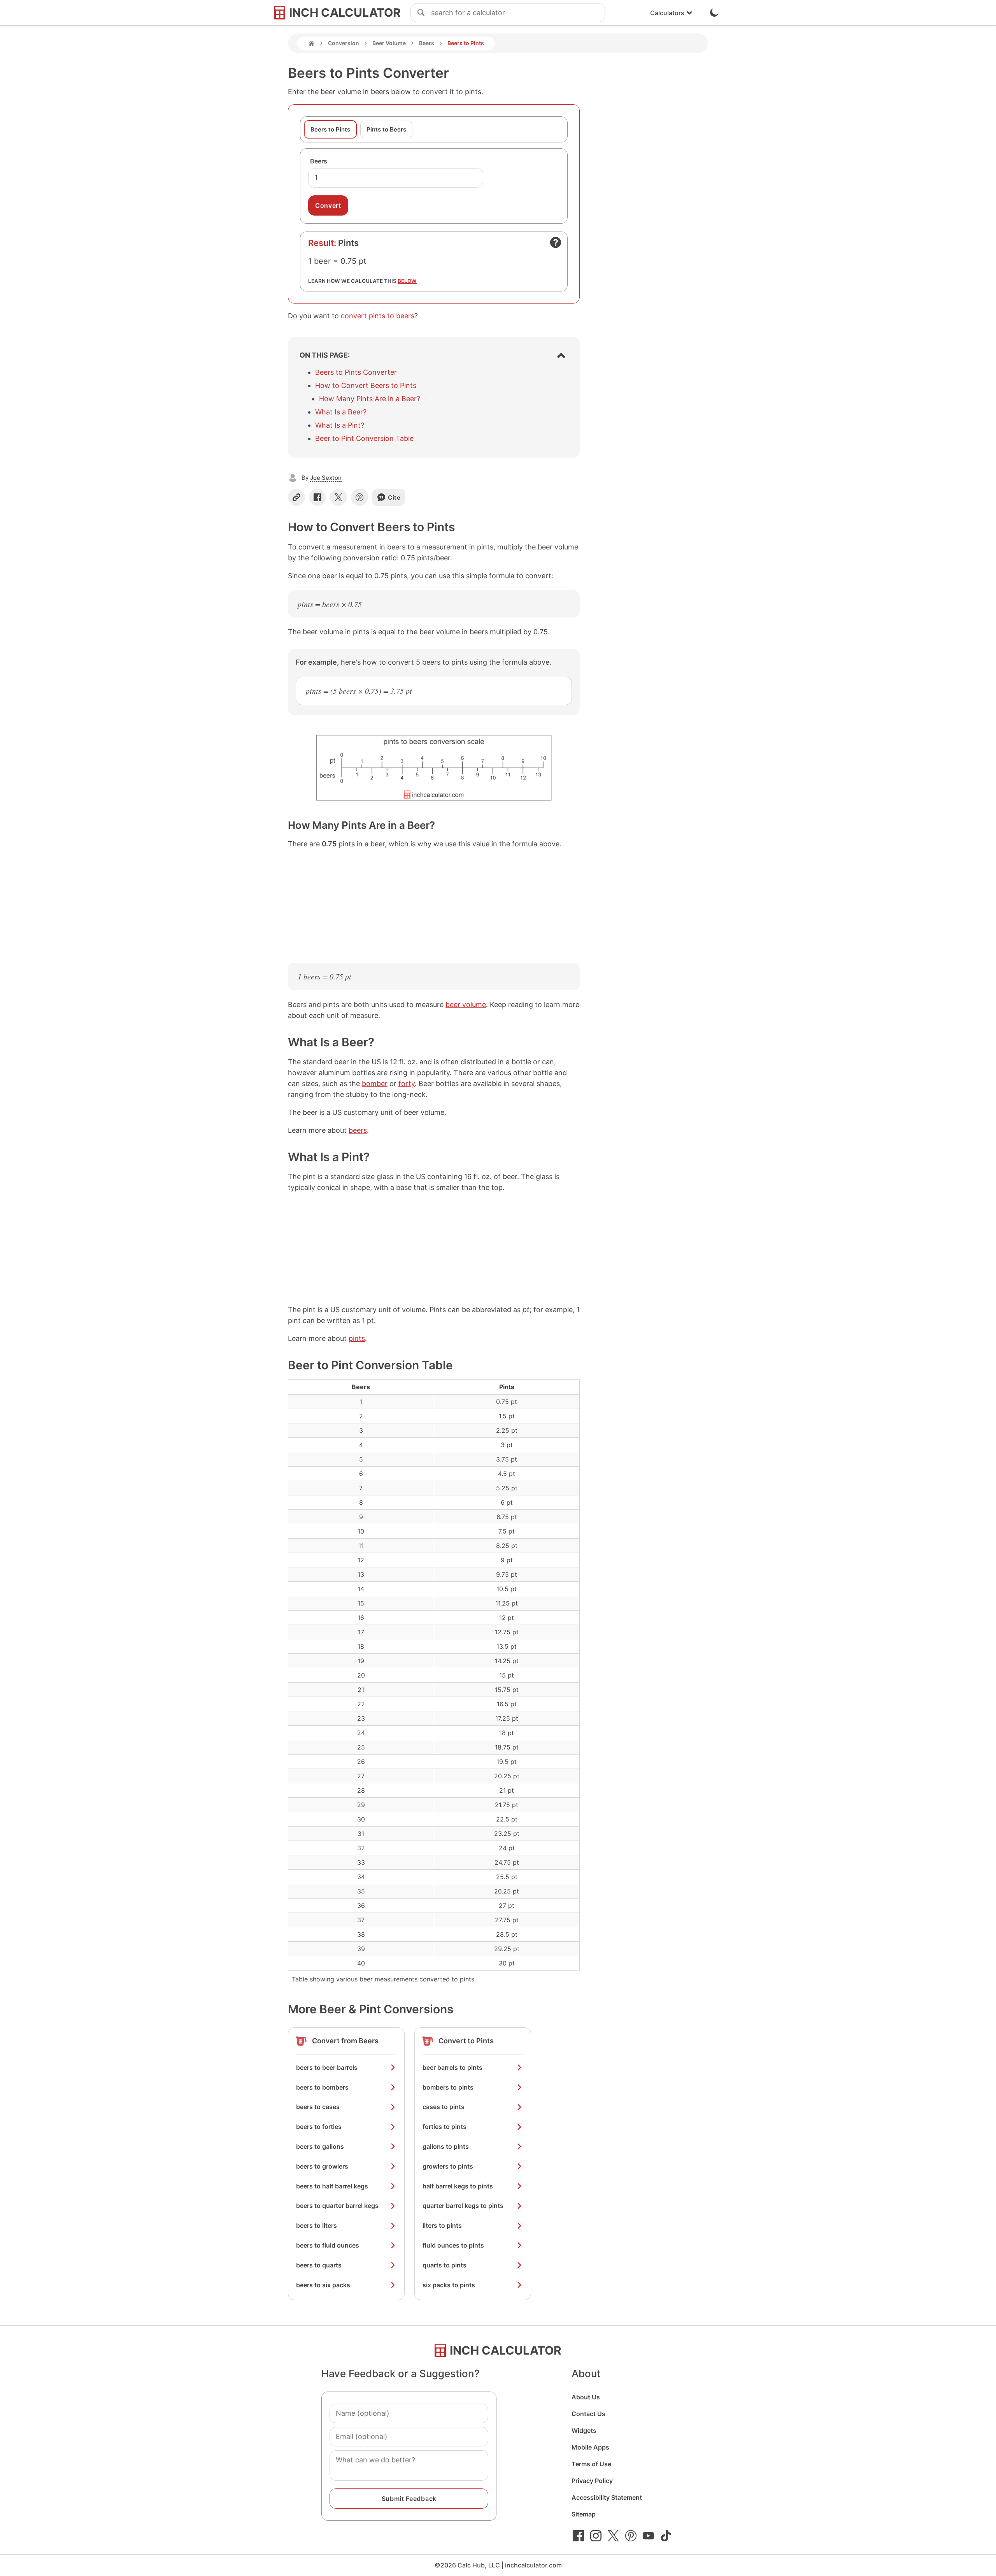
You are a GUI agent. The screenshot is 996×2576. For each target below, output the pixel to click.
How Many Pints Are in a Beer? (370, 399)
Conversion (344, 43)
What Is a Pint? (340, 425)
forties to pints (445, 2127)
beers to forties (319, 2127)
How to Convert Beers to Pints (366, 385)
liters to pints (442, 2225)
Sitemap (584, 2514)
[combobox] (518, 13)
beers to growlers (322, 2166)
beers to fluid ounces (328, 2245)
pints (357, 1338)
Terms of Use (591, 2464)
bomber (375, 1084)
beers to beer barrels (327, 2067)
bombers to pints (448, 2087)
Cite (394, 497)
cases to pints (444, 2107)
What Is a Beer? (341, 412)
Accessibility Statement (607, 2497)
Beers (427, 43)
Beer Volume (389, 43)
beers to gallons (320, 2146)
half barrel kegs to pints (458, 2186)
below (407, 281)
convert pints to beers (378, 316)
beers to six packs (323, 2285)
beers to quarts (319, 2265)
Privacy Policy (592, 2481)
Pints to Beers (386, 129)
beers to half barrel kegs (332, 2186)
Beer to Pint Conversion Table (364, 438)
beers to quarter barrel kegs (337, 2206)
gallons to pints (446, 2146)
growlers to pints (448, 2166)
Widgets (584, 2430)
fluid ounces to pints (453, 2245)
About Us (586, 2397)
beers (358, 1130)
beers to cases (318, 2107)
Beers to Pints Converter (356, 372)
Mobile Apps (590, 2447)
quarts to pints (445, 2265)
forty (407, 1084)
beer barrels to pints (452, 2067)
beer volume (466, 1005)
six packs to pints (449, 2285)
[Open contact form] (556, 242)
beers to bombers (322, 2087)
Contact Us (588, 2414)
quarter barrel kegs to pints (463, 2206)
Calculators (667, 13)
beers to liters (317, 2225)
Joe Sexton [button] (326, 478)
